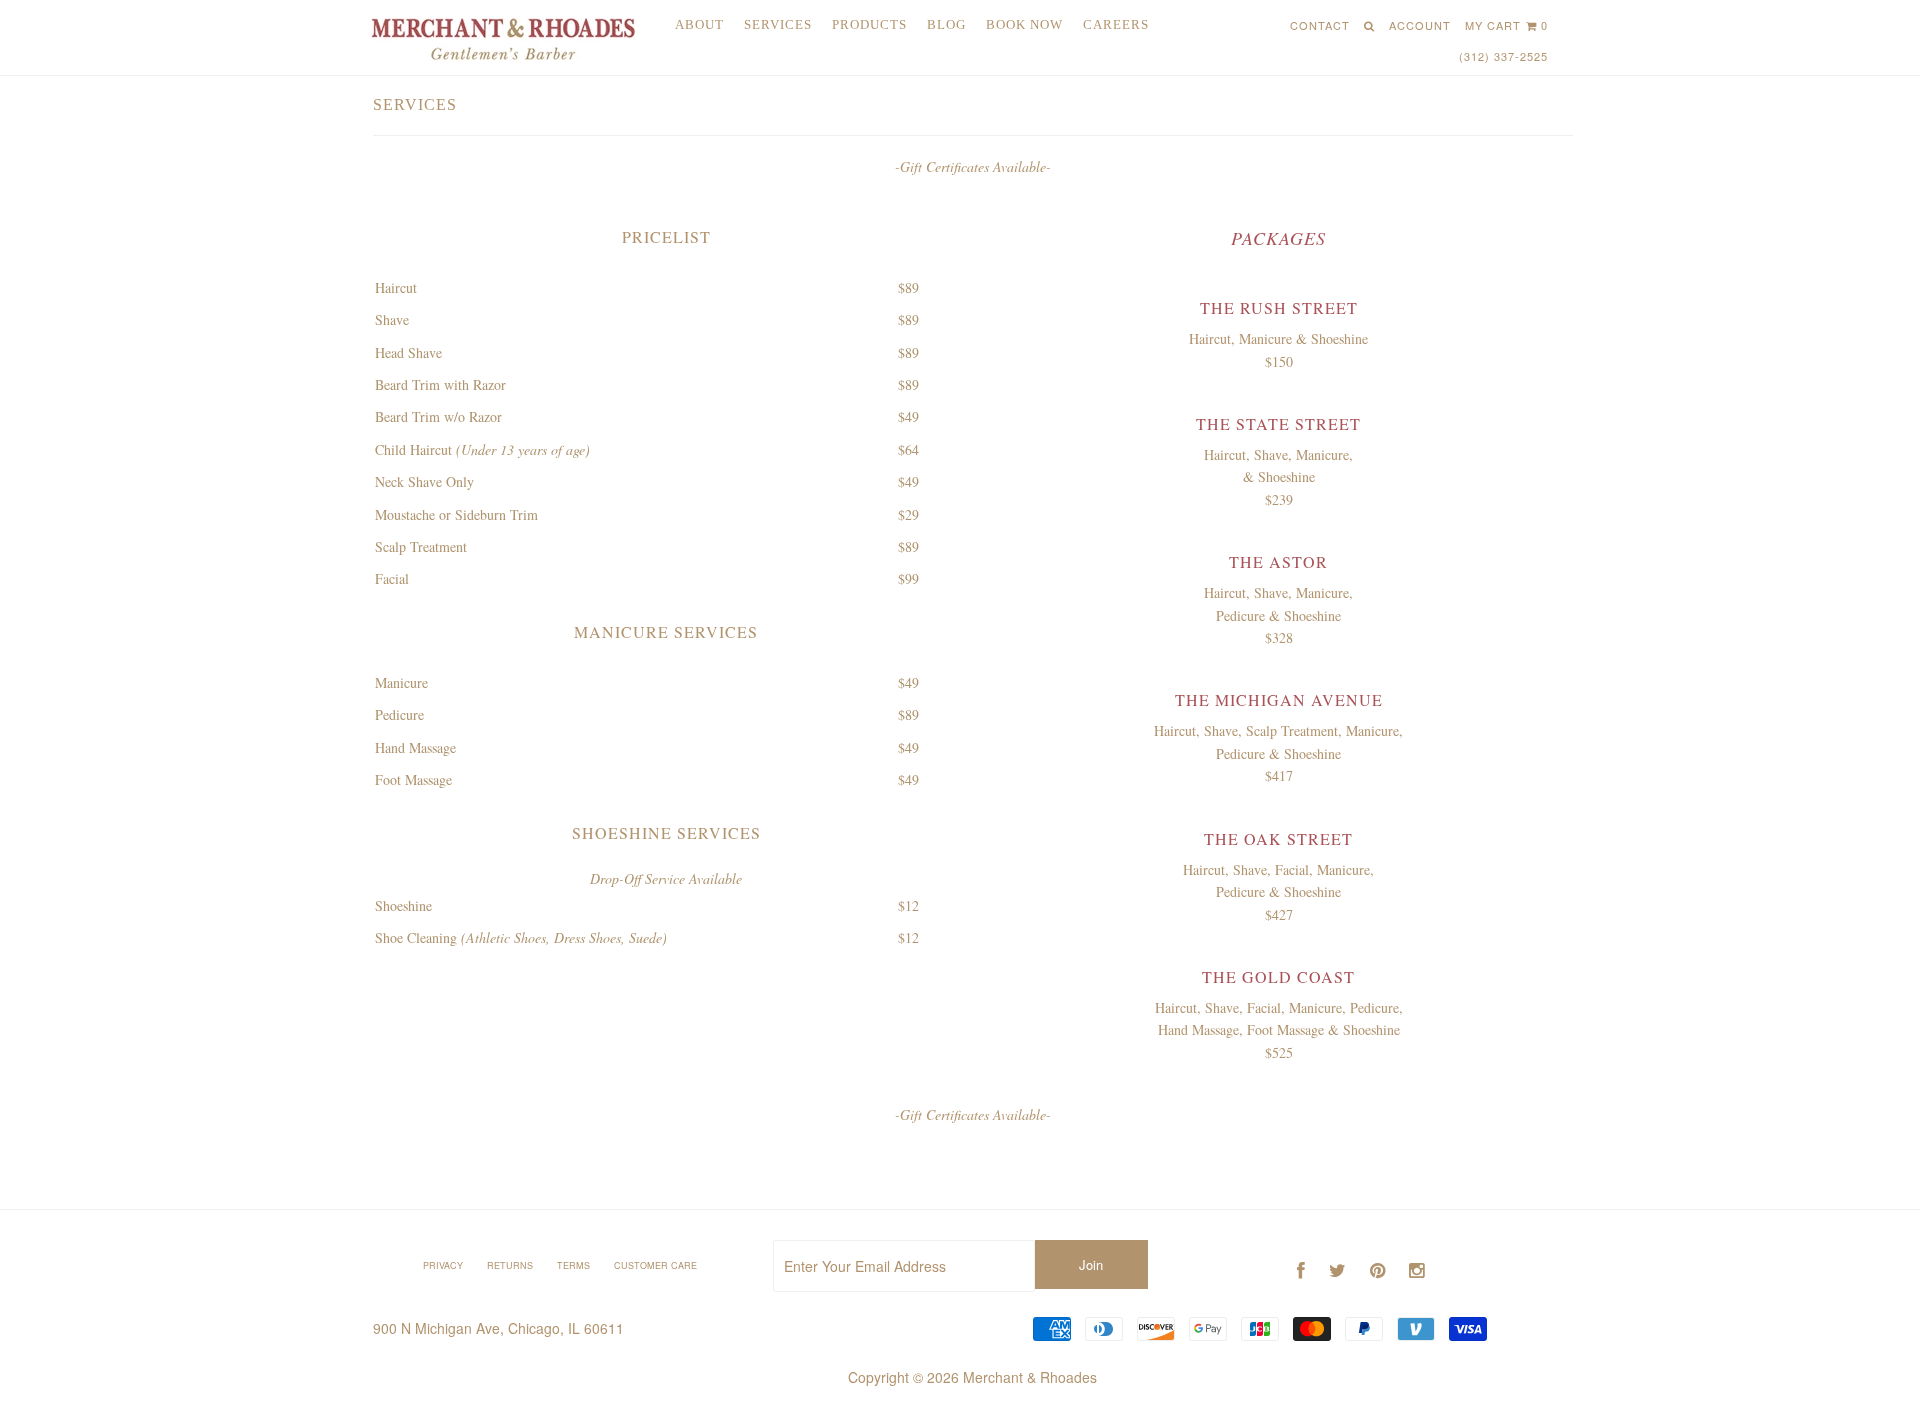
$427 (1279, 914)
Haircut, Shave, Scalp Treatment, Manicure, (1278, 730)
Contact (1320, 25)
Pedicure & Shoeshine (1278, 615)
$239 (1279, 499)
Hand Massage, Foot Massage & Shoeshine (1279, 1029)
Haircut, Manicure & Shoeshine (1278, 338)
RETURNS (510, 1265)
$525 (1279, 1052)
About (699, 24)
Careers (1116, 24)
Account (1420, 25)
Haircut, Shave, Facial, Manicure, (1278, 869)
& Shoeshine (1279, 476)
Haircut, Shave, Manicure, (1278, 454)
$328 (1279, 637)
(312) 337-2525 (1503, 56)
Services (778, 24)
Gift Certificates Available (973, 166)
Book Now (1024, 24)
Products (869, 24)
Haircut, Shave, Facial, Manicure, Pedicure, (1279, 1007)
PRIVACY (443, 1265)
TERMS (573, 1265)
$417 (1279, 775)
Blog (946, 24)
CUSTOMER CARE (655, 1265)
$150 (1279, 361)
